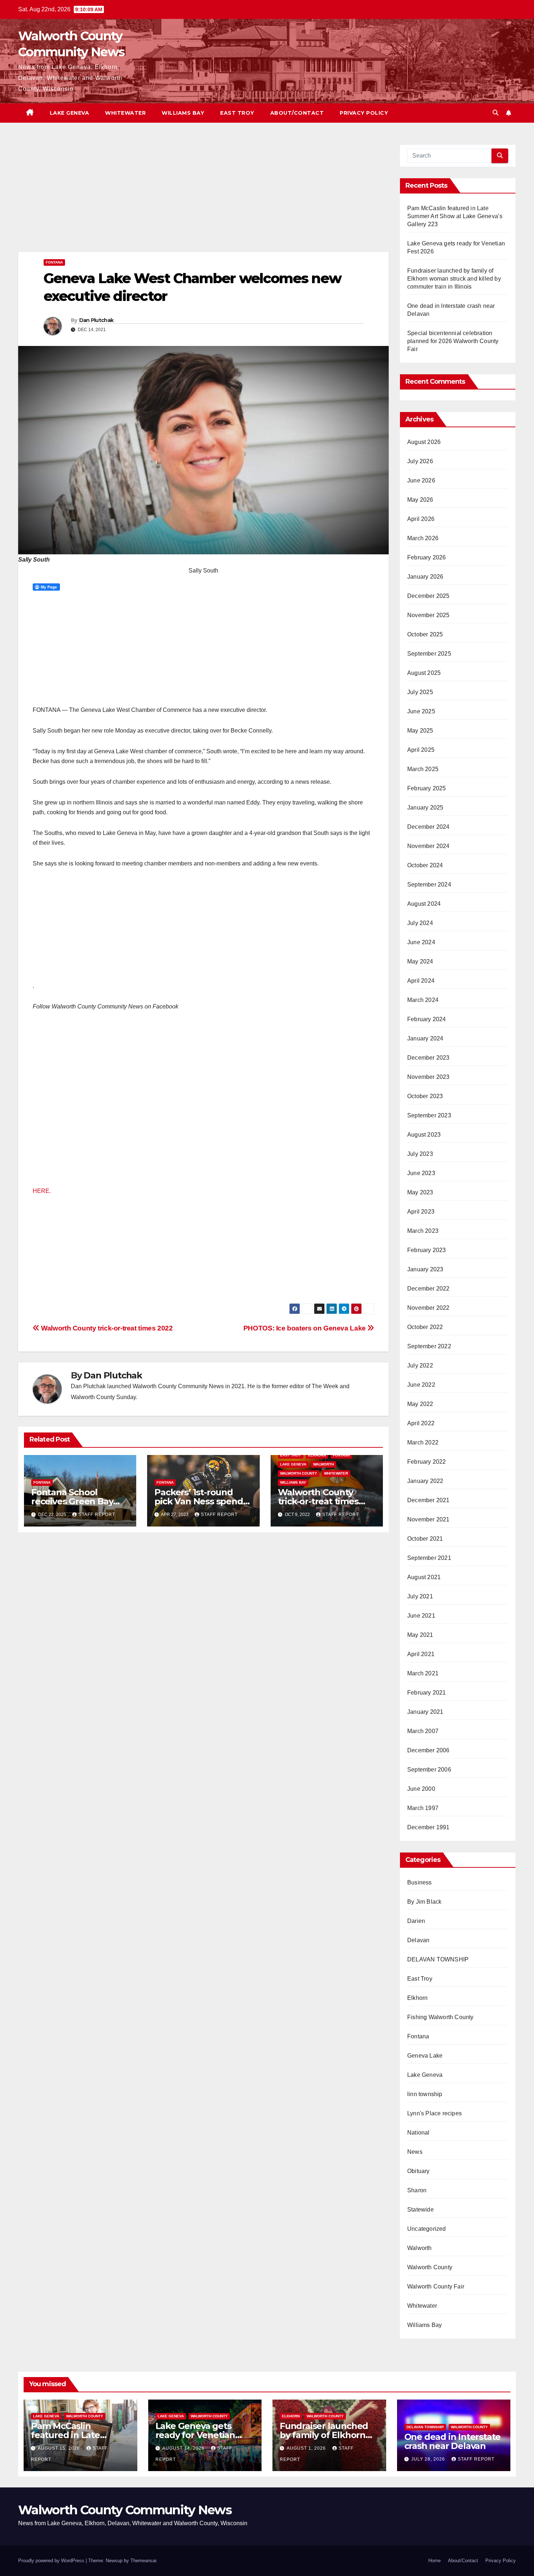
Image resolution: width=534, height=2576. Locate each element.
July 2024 (420, 923)
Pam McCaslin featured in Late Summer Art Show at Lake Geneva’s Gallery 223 (455, 216)
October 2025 (425, 634)
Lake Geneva (70, 113)
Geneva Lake (425, 2056)
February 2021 (427, 1693)
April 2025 (421, 750)
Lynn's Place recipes (434, 2113)
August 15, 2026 (60, 2448)
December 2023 (428, 1058)
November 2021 (428, 1519)
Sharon (417, 2190)
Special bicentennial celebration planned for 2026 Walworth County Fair (453, 341)
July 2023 (420, 1154)
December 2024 (428, 827)
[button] (495, 113)
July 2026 (420, 461)
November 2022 (428, 1308)
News (415, 2152)
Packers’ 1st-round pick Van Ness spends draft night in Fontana (201, 1501)
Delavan (418, 1940)
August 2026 (424, 442)
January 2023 (425, 1269)
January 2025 (425, 808)
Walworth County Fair (436, 2286)
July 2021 (420, 1596)
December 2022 (428, 1289)
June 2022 (421, 1385)
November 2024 (428, 846)
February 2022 (427, 1462)
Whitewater (125, 113)
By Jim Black (424, 1902)
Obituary (418, 2171)
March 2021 (423, 1673)
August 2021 (424, 1577)
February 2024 (427, 1019)
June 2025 (421, 711)
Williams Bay (183, 113)
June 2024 (421, 942)
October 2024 (425, 865)
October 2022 (425, 1327)
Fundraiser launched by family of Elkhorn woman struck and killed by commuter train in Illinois (454, 279)
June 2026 (421, 480)
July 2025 (420, 692)
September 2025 (429, 654)
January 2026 (425, 577)
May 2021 (420, 1635)
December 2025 (428, 596)
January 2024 (425, 1038)
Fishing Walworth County (440, 2017)
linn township (425, 2094)
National (418, 2133)
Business (420, 1882)
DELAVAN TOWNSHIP (438, 1959)
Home (434, 2561)
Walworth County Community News (125, 2510)
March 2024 (423, 1000)
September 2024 (429, 885)
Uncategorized (427, 2229)
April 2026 (421, 519)
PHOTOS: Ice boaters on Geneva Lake (306, 1328)
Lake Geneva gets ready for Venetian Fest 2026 (195, 2435)
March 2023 (423, 1231)
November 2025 (428, 615)
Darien (416, 1921)
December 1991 (428, 1827)
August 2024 (424, 904)
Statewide (420, 2210)
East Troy (237, 113)
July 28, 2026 (429, 2459)
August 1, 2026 (307, 2448)
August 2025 (424, 673)
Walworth (323, 1464)
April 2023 (421, 1212)
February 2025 (427, 788)
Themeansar (143, 2561)
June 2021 (421, 1616)
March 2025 (423, 769)
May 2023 (420, 1192)
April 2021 (421, 1654)
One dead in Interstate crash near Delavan (453, 2441)
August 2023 (424, 1135)
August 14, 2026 (184, 2448)
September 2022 (429, 1346)
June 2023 (421, 1173)
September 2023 (429, 1115)
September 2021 (429, 1558)
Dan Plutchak (96, 320)
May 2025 (420, 731)
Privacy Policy (364, 113)
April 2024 (421, 981)
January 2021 (425, 1712)
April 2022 (421, 1423)
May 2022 (420, 1404)
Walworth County (299, 1473)
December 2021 (428, 1500)
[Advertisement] (203, 198)
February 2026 (427, 557)
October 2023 (425, 1096)
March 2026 (423, 538)
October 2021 (425, 1539)
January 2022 (425, 1481)
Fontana (54, 262)
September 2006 (429, 1770)
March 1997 (423, 1808)
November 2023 (428, 1077)
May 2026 (420, 500)
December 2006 (428, 1750)
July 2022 (420, 1366)
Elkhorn (317, 1455)
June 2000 (421, 1789)
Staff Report (97, 1515)
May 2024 (420, 961)
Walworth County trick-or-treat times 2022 (106, 1328)
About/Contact (297, 113)
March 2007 (423, 1731)
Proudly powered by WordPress (52, 2561)
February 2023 (427, 1250)
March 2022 (423, 1442)
